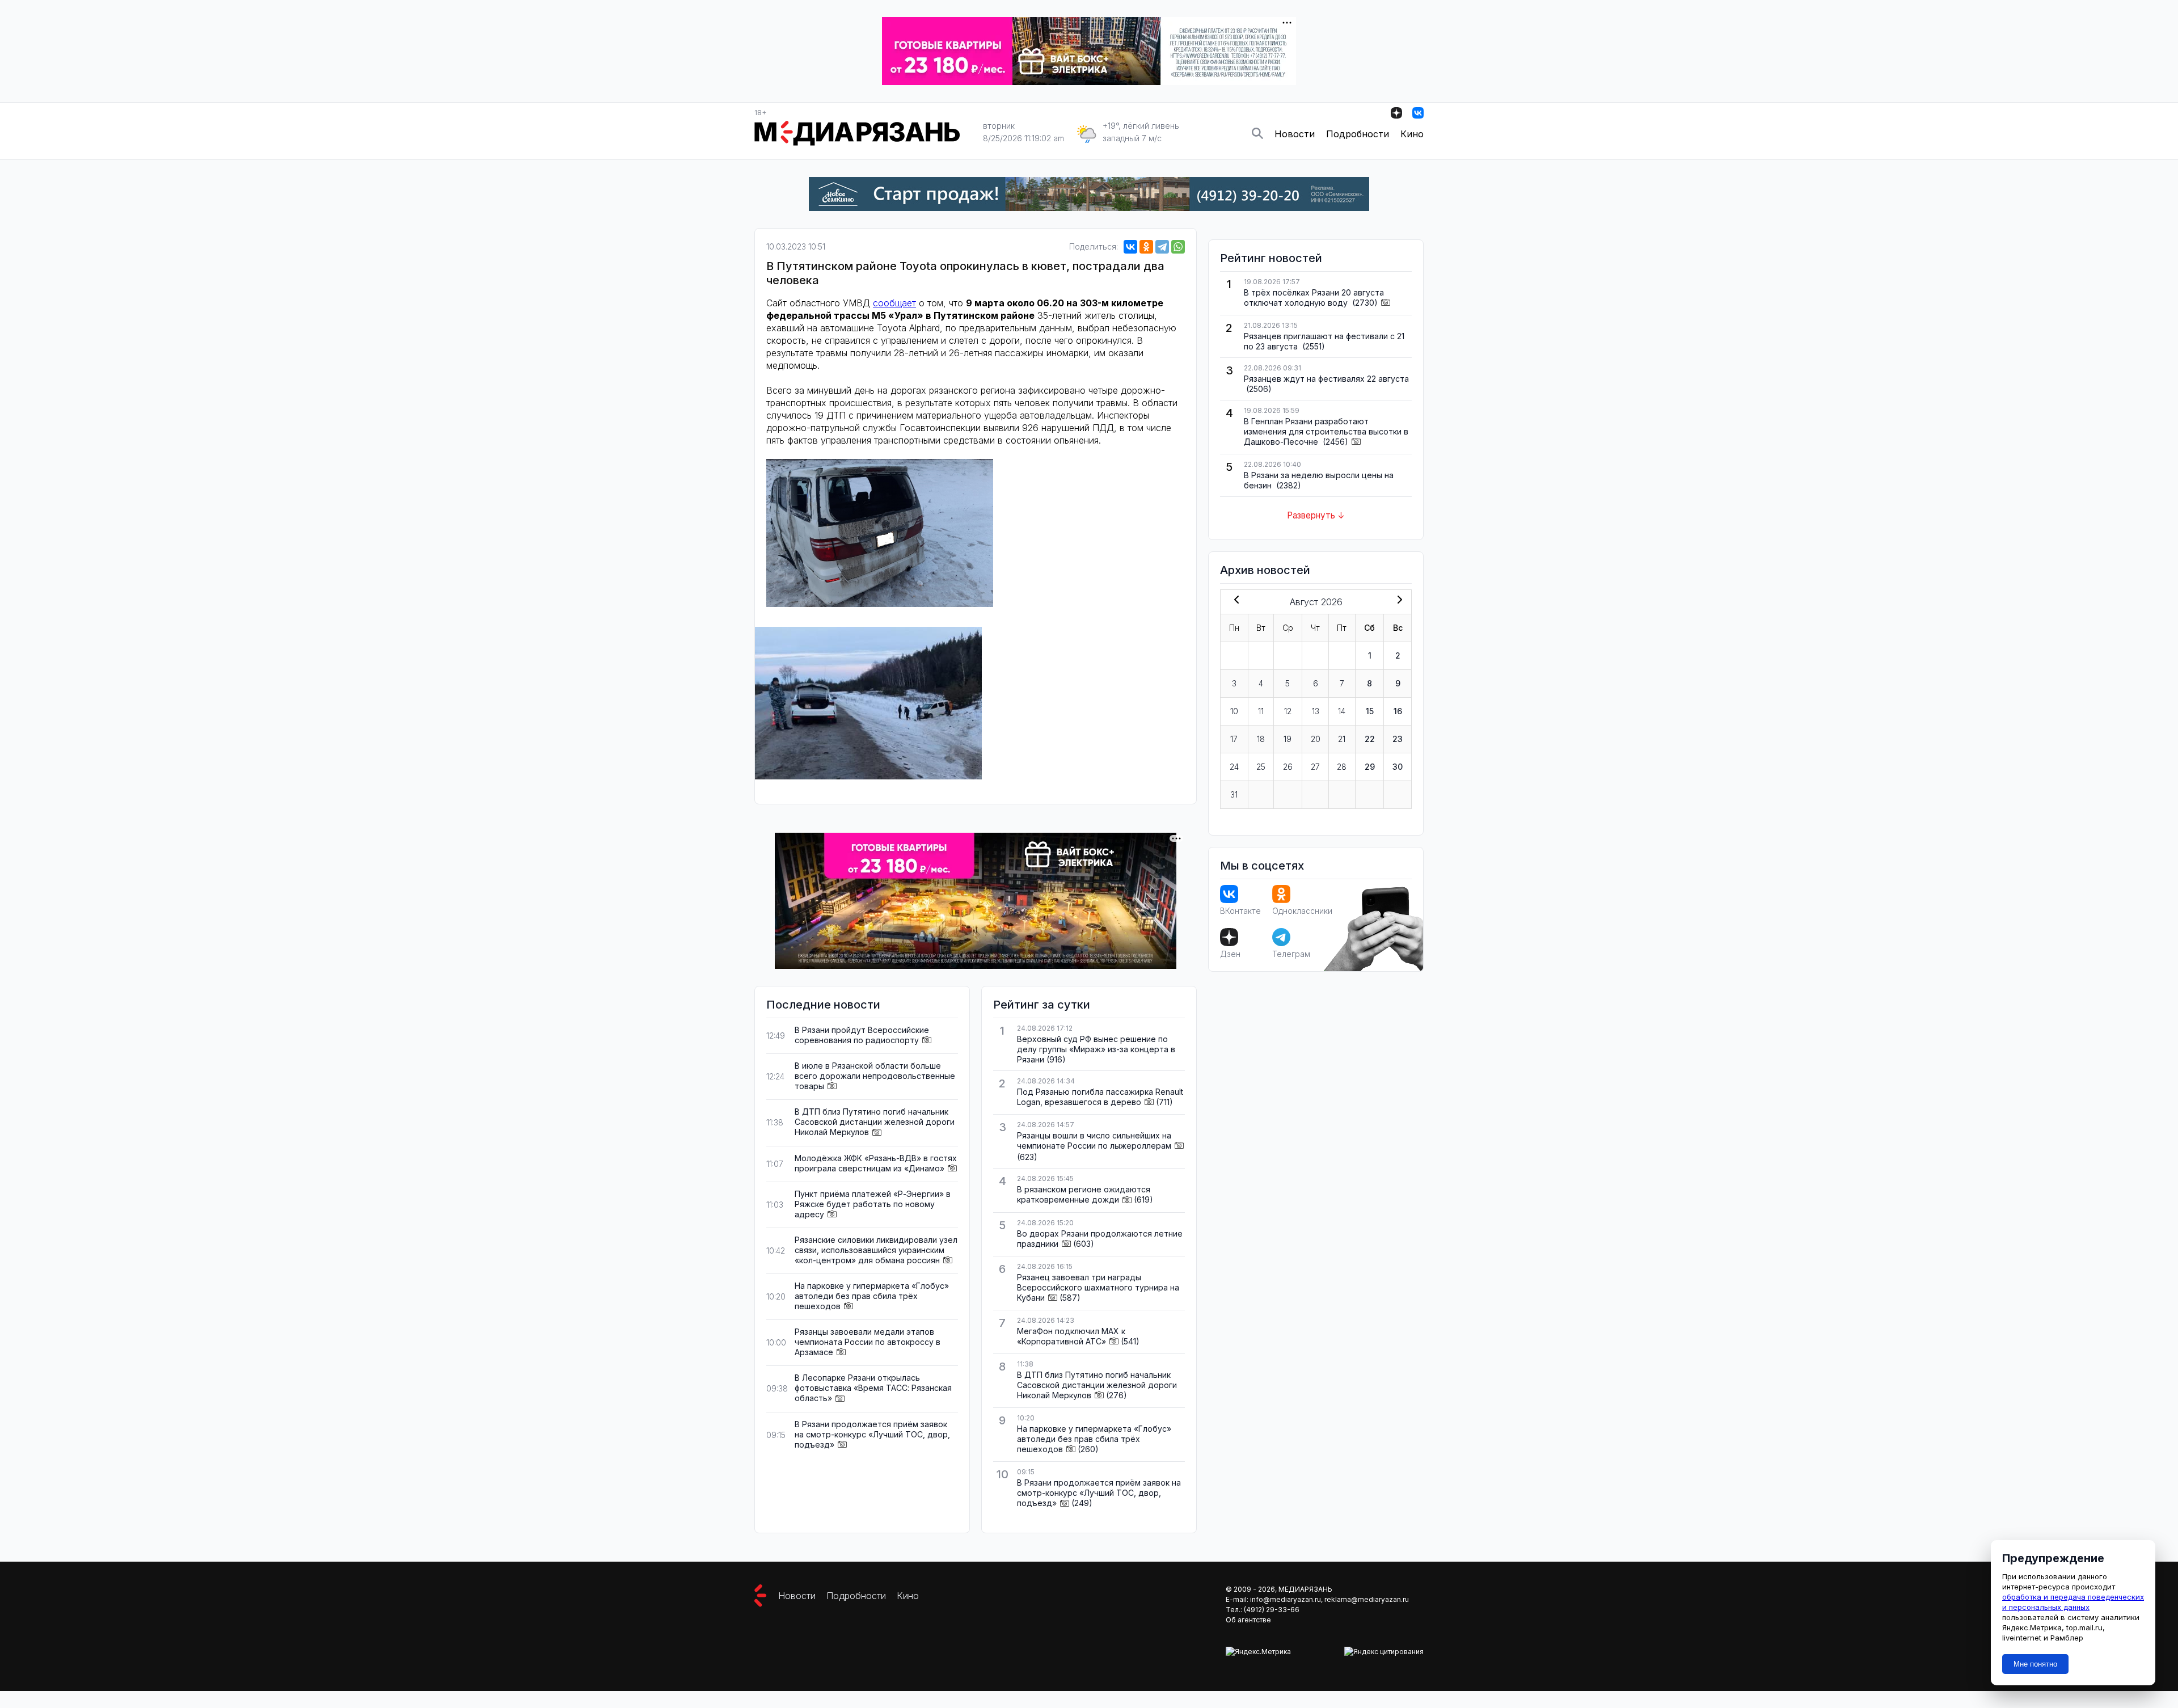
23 (1398, 739)
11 (1261, 711)
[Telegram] (1162, 247)
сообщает (894, 303)
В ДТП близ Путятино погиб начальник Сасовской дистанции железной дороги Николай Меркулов (875, 1122)
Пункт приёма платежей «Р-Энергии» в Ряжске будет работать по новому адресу (873, 1204)
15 (1370, 711)
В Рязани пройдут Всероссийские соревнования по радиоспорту (862, 1035)
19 (1288, 739)
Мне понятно (2035, 1664)
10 (1234, 711)
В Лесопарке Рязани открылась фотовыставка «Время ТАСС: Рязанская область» (873, 1388)
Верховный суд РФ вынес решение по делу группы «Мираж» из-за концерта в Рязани (1096, 1049)
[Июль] (1234, 601)
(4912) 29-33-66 (1272, 1610)
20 (1316, 739)
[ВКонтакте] (1130, 247)
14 (1342, 711)
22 (1370, 739)
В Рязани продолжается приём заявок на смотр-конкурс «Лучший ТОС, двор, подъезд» (872, 1434)
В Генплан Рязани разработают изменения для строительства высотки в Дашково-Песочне (1326, 431)
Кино (1412, 134)
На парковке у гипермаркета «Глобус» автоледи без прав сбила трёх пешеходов (872, 1296)
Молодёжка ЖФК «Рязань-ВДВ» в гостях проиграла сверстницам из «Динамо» (876, 1163)
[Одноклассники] (1146, 247)
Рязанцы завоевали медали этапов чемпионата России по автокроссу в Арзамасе (868, 1342)
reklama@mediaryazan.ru (1367, 1599)
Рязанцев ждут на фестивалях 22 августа (1326, 379)
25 (1261, 767)
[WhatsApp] (1178, 247)
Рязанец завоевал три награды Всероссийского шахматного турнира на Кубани (1098, 1287)
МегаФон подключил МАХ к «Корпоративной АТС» (1071, 1336)
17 (1234, 739)
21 (1342, 739)
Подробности (1358, 134)
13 (1316, 711)
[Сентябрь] (1398, 601)
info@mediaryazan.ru (1286, 1599)
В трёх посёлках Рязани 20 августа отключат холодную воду (1314, 298)
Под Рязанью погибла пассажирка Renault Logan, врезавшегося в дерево (1100, 1097)
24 (1234, 767)
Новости (1295, 134)
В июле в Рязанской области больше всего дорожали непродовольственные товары (875, 1076)
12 (1288, 711)
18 (1261, 739)
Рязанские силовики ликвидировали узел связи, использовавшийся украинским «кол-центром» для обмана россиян (876, 1250)
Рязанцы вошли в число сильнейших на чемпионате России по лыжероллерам (1094, 1140)
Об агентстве (1248, 1620)
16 (1398, 711)
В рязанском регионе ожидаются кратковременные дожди (1084, 1194)
